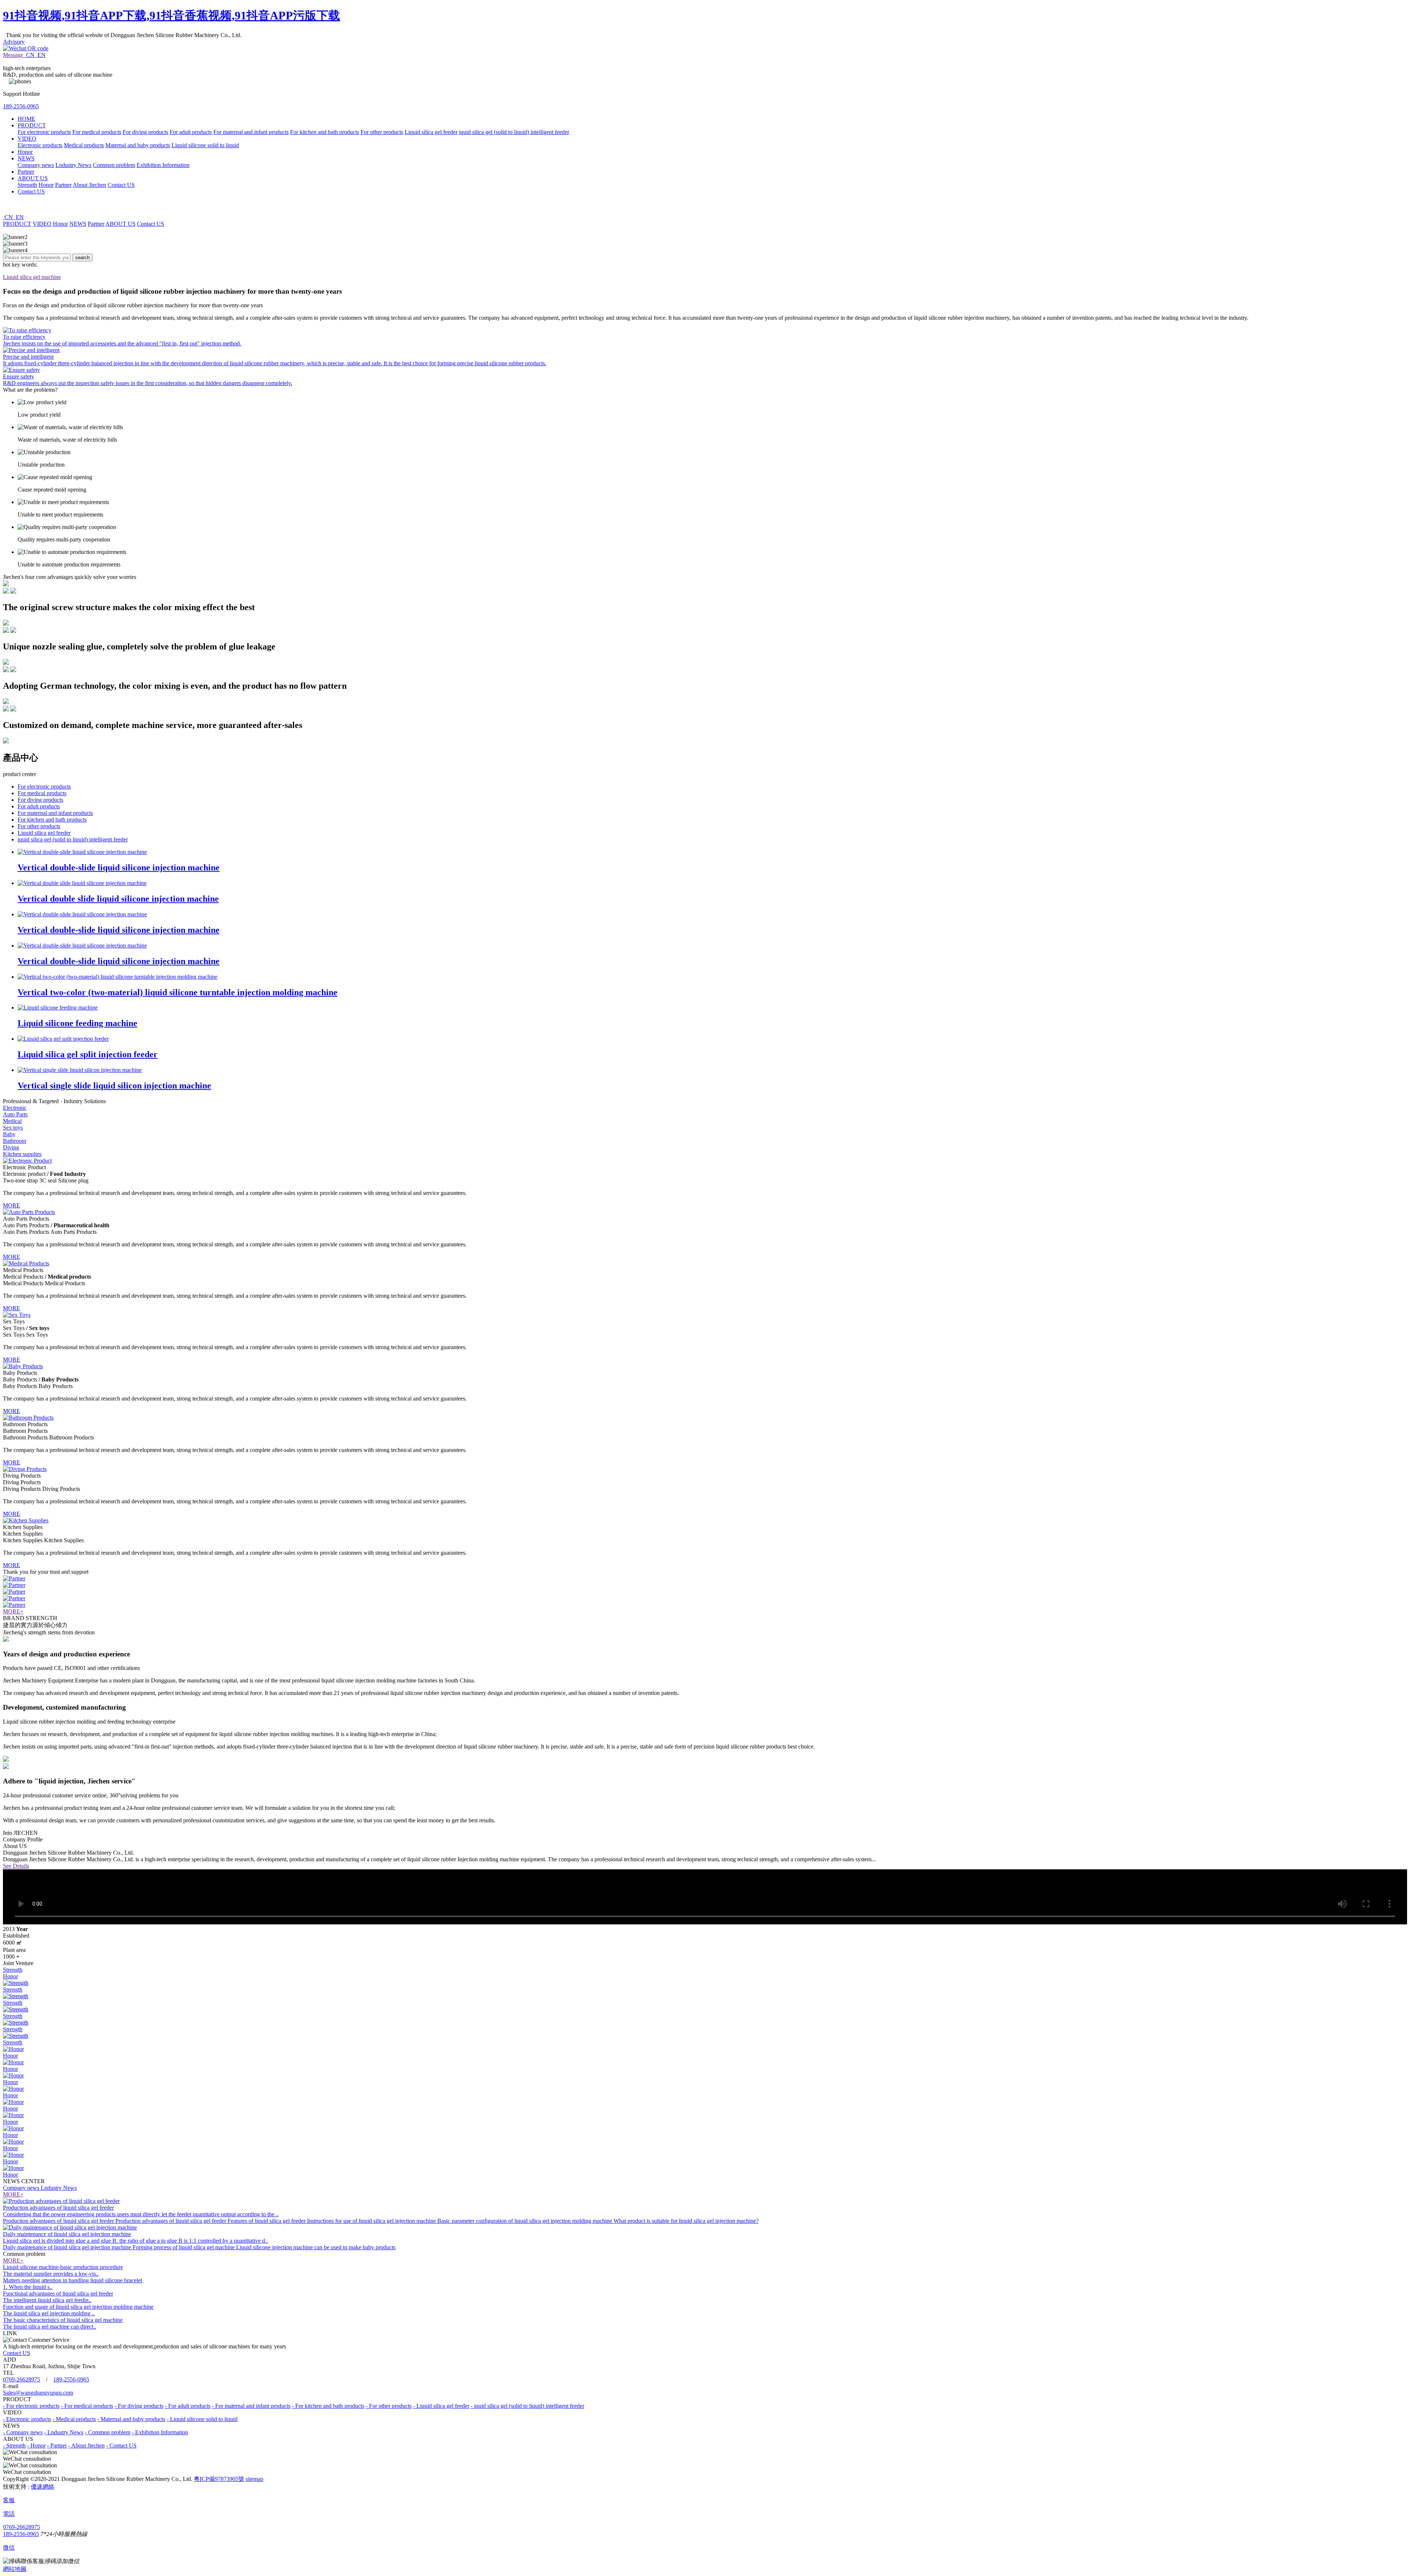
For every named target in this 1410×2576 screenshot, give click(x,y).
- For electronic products (31, 2406)
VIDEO (27, 139)
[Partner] (14, 1578)
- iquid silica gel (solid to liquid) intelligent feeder (527, 2406)
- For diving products (139, 2406)
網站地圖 (15, 2569)
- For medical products (87, 2406)
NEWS (26, 158)
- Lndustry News (64, 2432)
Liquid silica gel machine (32, 277)
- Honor (36, 2445)
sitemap (254, 2479)
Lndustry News (73, 165)
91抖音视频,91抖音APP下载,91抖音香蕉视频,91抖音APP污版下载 (171, 15)
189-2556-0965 (21, 106)
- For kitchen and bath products (328, 2406)
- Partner (57, 2445)
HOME (26, 119)
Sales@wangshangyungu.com (38, 2393)
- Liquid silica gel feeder (441, 2406)
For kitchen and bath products (325, 132)
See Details (16, 1866)
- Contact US (121, 2445)
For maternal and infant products (251, 132)
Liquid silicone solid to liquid (205, 145)
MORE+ (13, 1611)
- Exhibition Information (160, 2432)
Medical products (84, 145)
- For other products (389, 2406)
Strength (27, 185)
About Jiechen (89, 185)
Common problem (114, 165)
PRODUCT (32, 125)
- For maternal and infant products (251, 2406)
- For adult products (188, 2406)
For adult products (191, 132)
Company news (36, 165)
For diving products (145, 132)
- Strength (14, 2445)
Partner (26, 172)
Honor (25, 152)
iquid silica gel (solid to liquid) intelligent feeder (514, 132)
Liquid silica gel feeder (431, 132)
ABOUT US (33, 178)
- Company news (23, 2432)
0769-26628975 (21, 2379)
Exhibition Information (163, 165)
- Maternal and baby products (131, 2419)
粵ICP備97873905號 (219, 2479)
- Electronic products (27, 2419)
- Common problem (108, 2432)
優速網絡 (43, 2487)
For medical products (97, 132)
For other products (382, 132)
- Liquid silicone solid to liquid (202, 2419)
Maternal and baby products (138, 145)
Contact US (121, 185)
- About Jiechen (86, 2445)
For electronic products (44, 132)
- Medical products (74, 2419)
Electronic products (40, 145)
